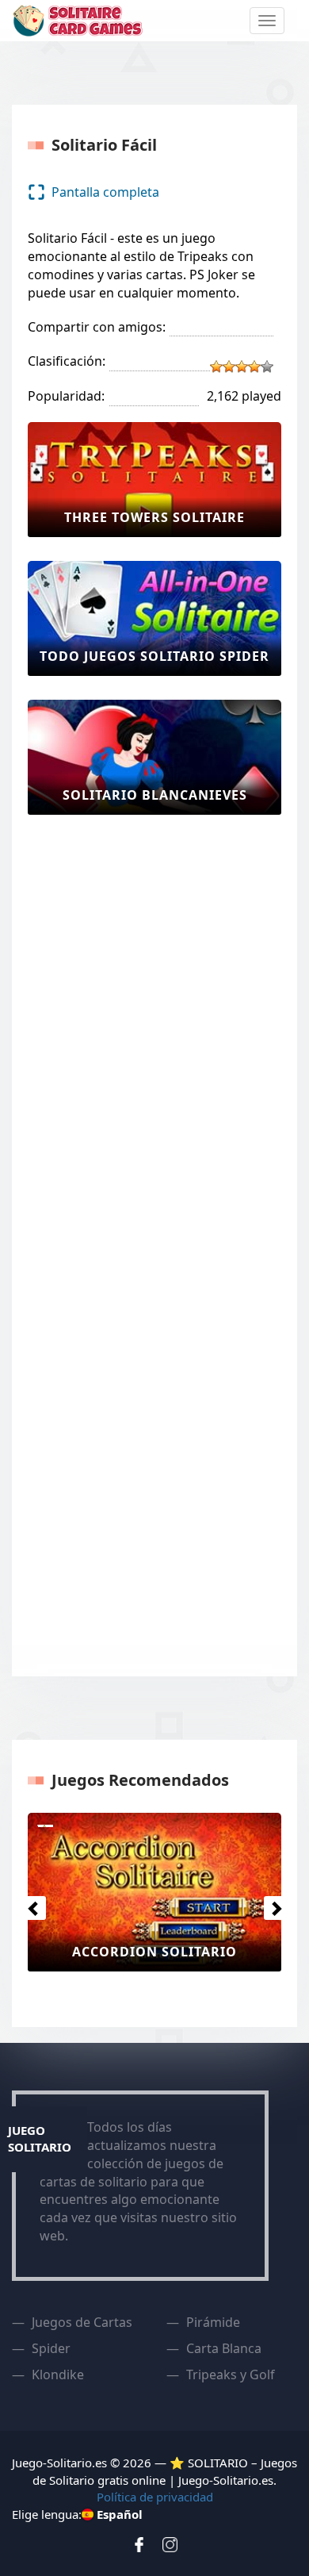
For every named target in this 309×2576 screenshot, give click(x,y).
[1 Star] (216, 367)
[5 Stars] (267, 367)
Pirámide (213, 2322)
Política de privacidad (155, 2497)
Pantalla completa (105, 192)
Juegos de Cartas (82, 2322)
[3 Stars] (242, 367)
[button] (30, 1904)
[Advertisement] (91, 1077)
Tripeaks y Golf (231, 2374)
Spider (51, 2348)
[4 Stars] (254, 367)
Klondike (58, 2374)
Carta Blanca (224, 2348)
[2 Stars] (229, 367)
